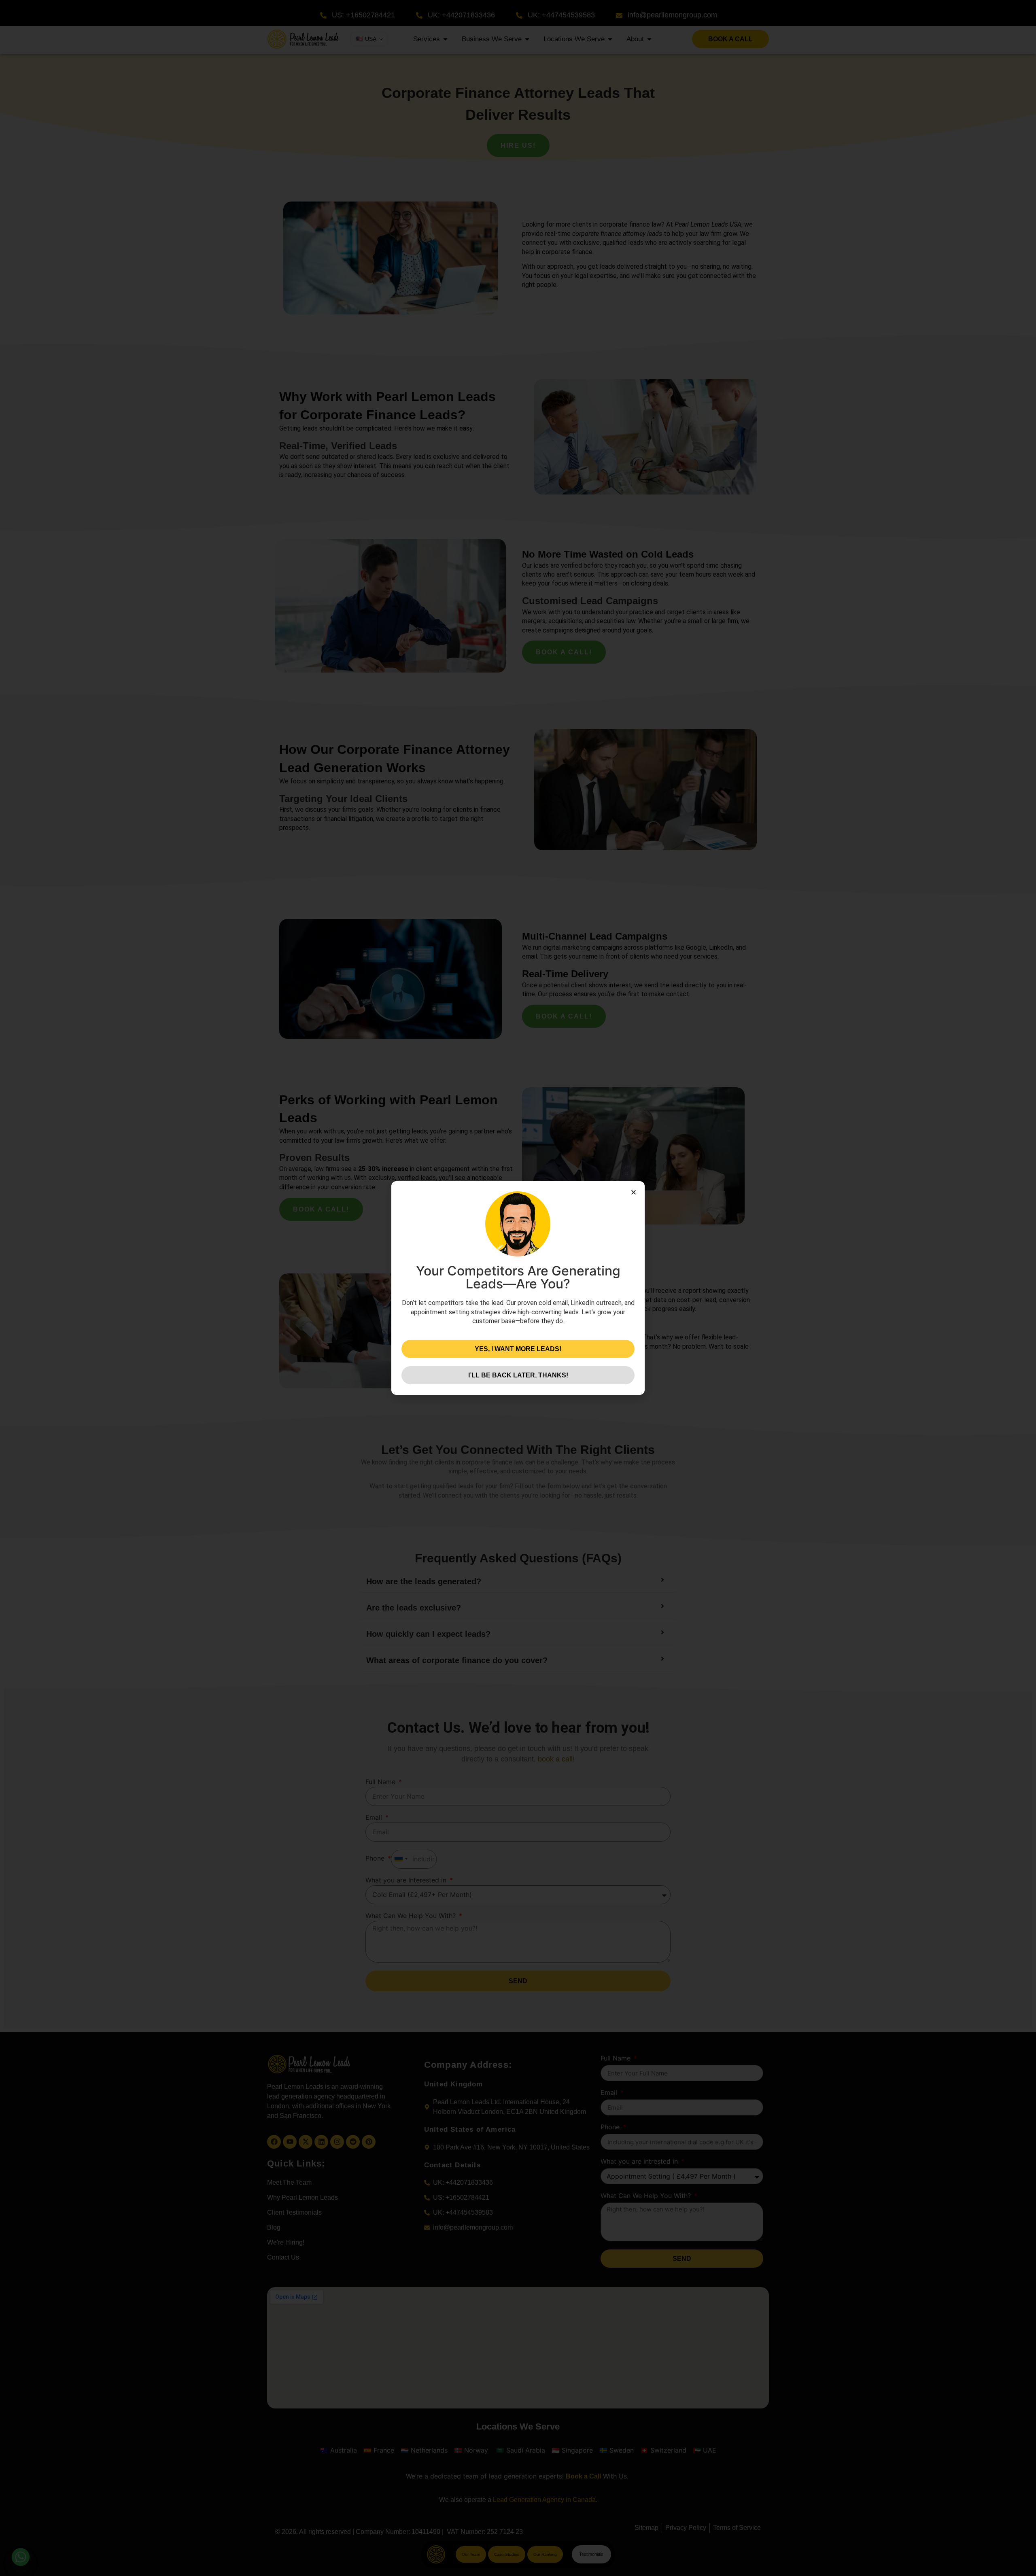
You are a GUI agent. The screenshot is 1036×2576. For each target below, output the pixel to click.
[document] (518, 1288)
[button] (634, 1192)
